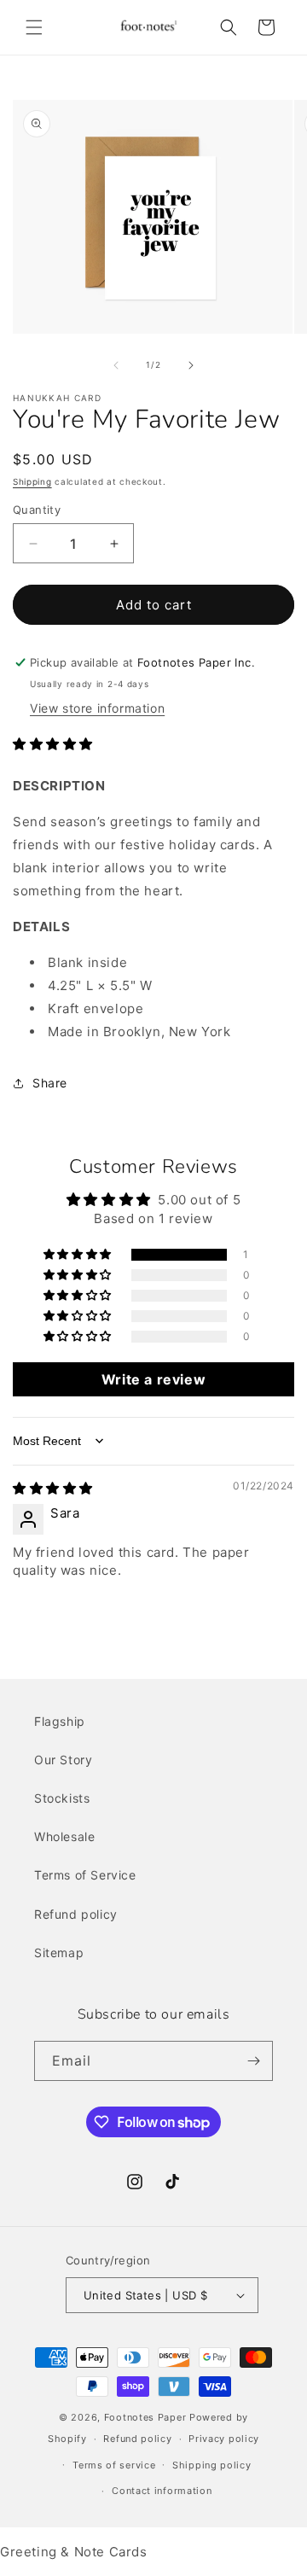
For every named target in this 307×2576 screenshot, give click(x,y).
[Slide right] (191, 365)
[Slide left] (116, 365)
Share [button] (50, 1083)
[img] (53, 1488)
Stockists (62, 1798)
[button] (34, 27)
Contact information (162, 2491)
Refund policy (76, 1914)
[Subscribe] (253, 2061)
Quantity (37, 510)
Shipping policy (212, 2465)
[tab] (153, 927)
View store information (97, 708)
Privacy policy (224, 2439)
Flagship (60, 1721)
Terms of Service (85, 1875)
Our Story (63, 1760)
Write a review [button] (153, 1379)
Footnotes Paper (145, 2417)
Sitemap (59, 1952)
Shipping (32, 481)
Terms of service (114, 2465)
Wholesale (64, 1836)
